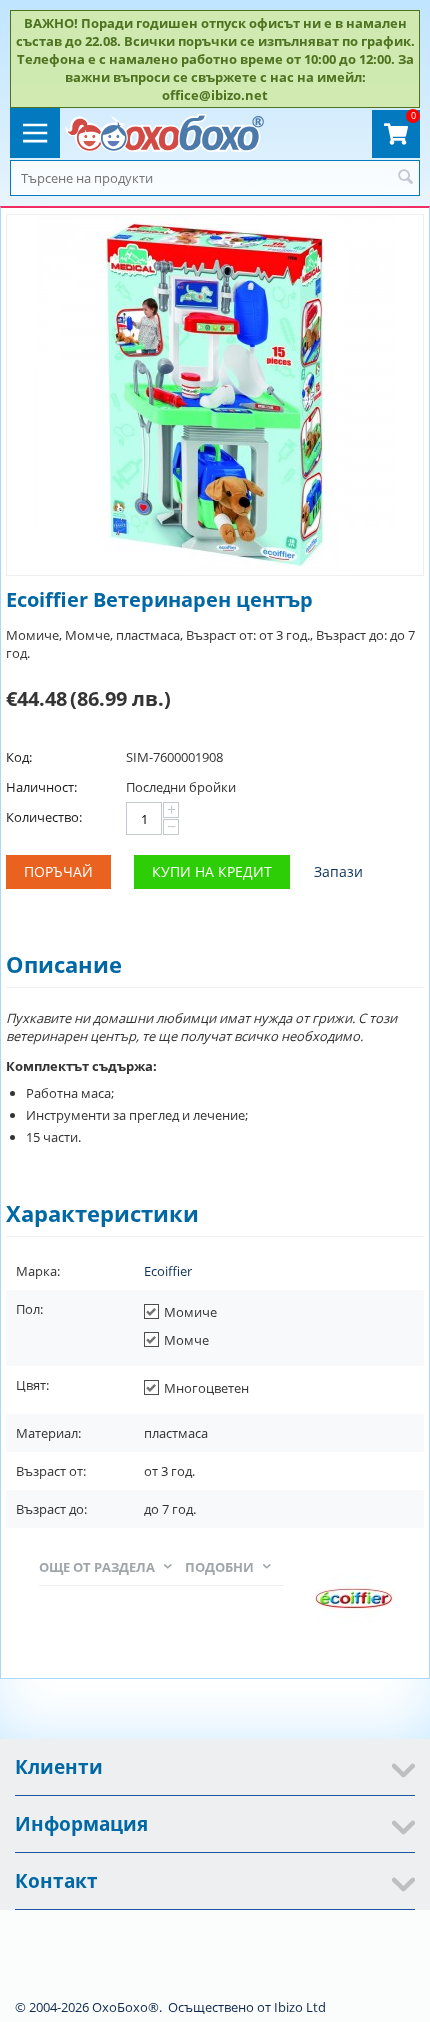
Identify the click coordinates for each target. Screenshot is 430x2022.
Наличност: (41, 787)
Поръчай (58, 871)
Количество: (44, 817)
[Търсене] (405, 178)
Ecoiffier (168, 1271)
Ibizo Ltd (300, 2007)
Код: (19, 757)
